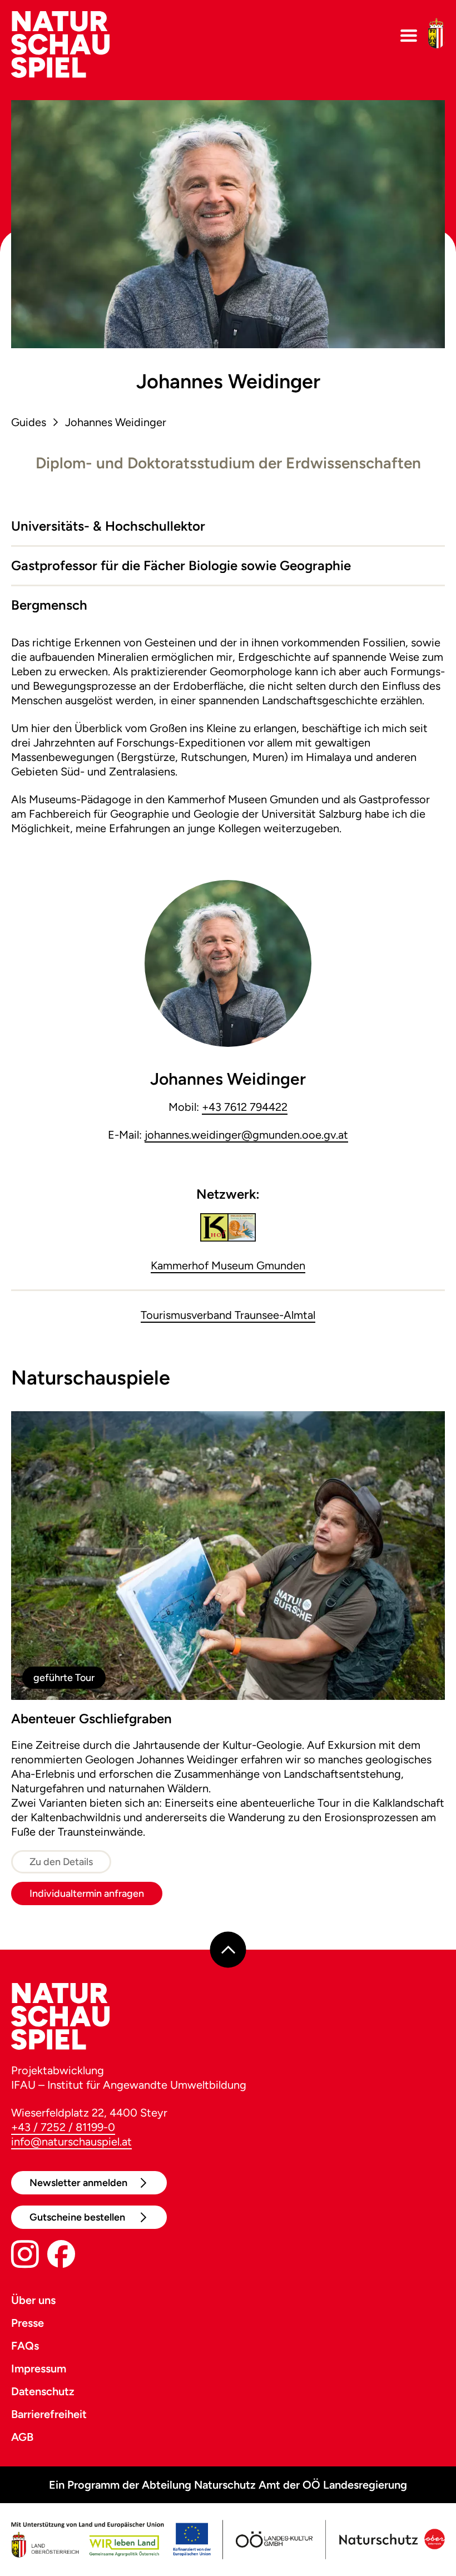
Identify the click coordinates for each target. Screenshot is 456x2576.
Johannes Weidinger (116, 422)
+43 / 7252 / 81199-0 (63, 2127)
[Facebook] (61, 2256)
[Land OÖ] (111, 2540)
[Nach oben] (228, 1950)
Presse (28, 2323)
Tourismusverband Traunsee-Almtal (228, 1315)
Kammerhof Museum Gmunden (228, 1265)
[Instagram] (25, 2256)
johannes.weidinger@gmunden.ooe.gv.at (246, 1135)
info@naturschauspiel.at (71, 2142)
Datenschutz (43, 2391)
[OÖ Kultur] (274, 2540)
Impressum (39, 2369)
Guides (29, 422)
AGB (22, 2437)
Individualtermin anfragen (87, 1893)
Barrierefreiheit (49, 2414)
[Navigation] (409, 36)
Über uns (33, 2300)
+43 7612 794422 (245, 1107)
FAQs (25, 2346)
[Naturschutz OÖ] (391, 2540)
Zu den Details (61, 1862)
